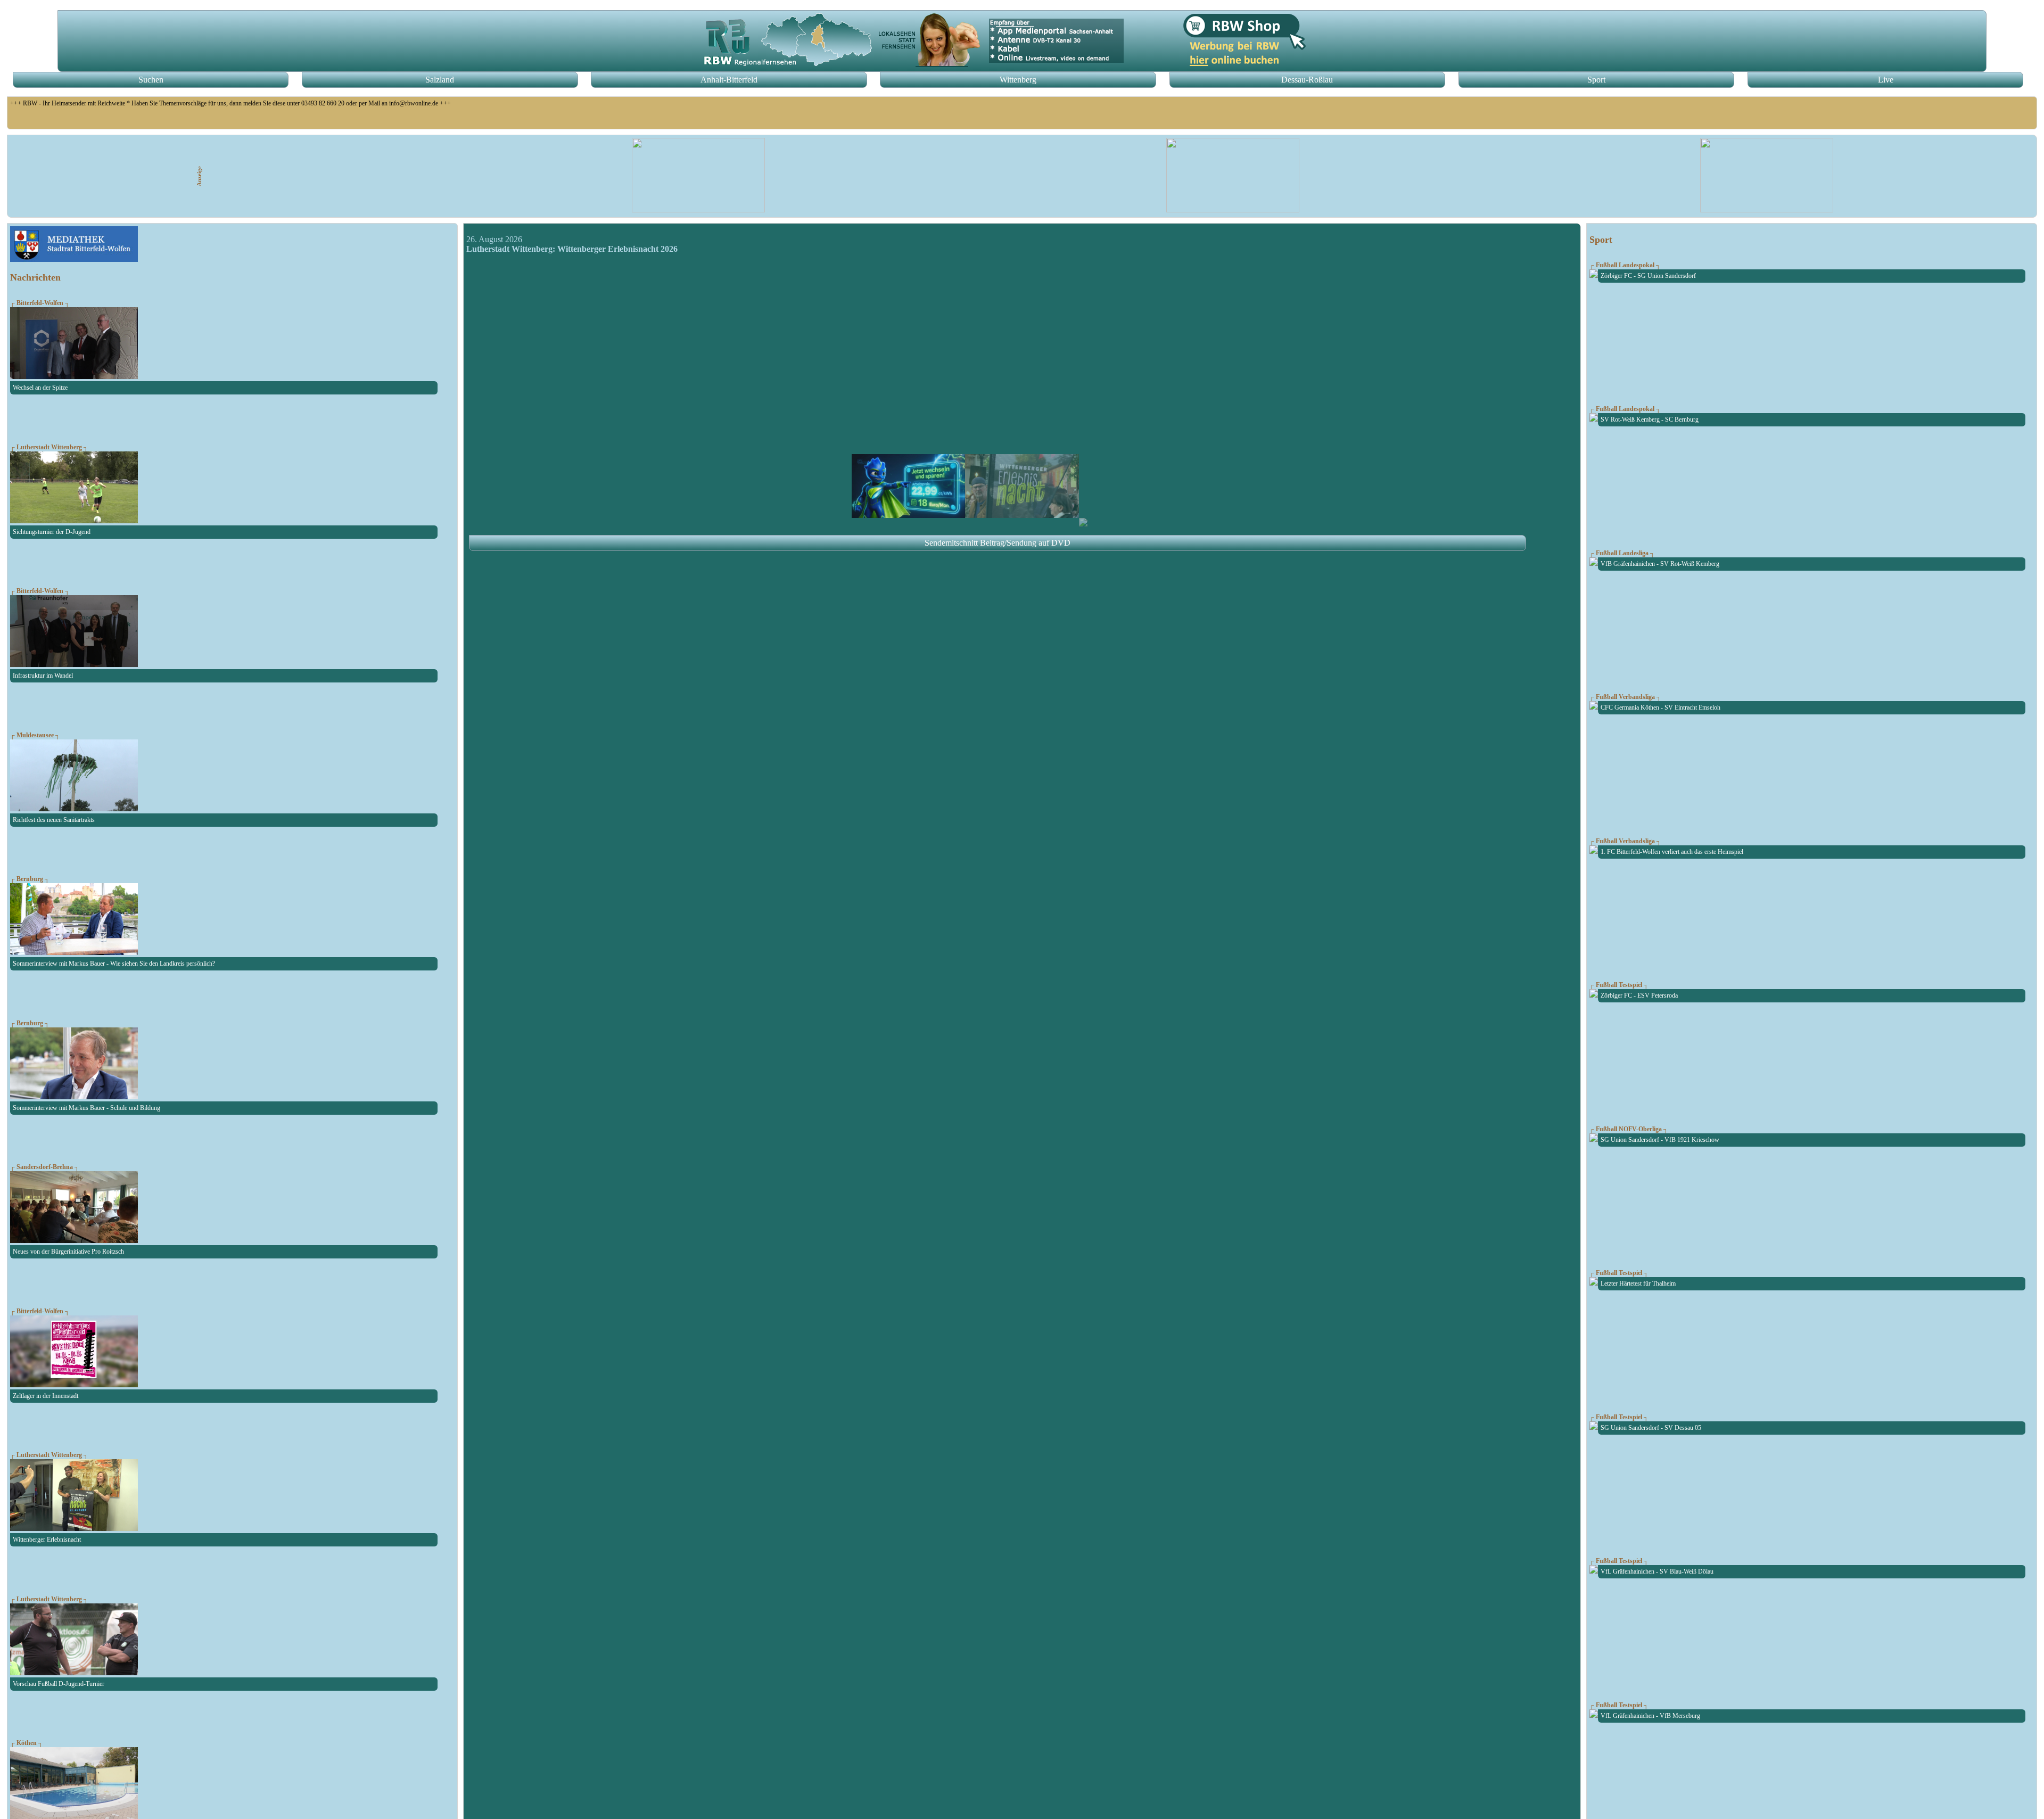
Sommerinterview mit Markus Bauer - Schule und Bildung (86, 1108)
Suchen (151, 80)
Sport (1596, 80)
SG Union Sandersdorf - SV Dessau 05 (1651, 1428)
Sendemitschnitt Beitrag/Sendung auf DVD (998, 543)
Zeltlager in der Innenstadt (46, 1396)
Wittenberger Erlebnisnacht (47, 1540)
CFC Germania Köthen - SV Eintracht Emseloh (1660, 707)
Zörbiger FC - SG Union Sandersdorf (1648, 276)
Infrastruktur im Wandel (43, 676)
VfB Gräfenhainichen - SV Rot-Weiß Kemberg (1660, 564)
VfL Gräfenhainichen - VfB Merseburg (1650, 1716)
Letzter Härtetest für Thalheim (1638, 1283)
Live (1886, 80)
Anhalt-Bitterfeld (729, 80)
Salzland (440, 80)
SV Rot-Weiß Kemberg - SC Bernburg (1650, 419)
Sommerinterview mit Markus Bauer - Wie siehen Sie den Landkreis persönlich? (114, 964)
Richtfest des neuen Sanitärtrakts (54, 820)
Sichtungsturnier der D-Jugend (52, 532)
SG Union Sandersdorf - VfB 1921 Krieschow (1660, 1140)
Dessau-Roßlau (1307, 80)
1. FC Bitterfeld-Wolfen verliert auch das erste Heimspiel (1672, 852)
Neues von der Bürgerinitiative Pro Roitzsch (68, 1252)
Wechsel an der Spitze (40, 388)
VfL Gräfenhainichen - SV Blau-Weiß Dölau (1657, 1571)
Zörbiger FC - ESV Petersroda (1639, 995)
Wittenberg (1018, 80)
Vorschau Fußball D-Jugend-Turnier (59, 1684)
